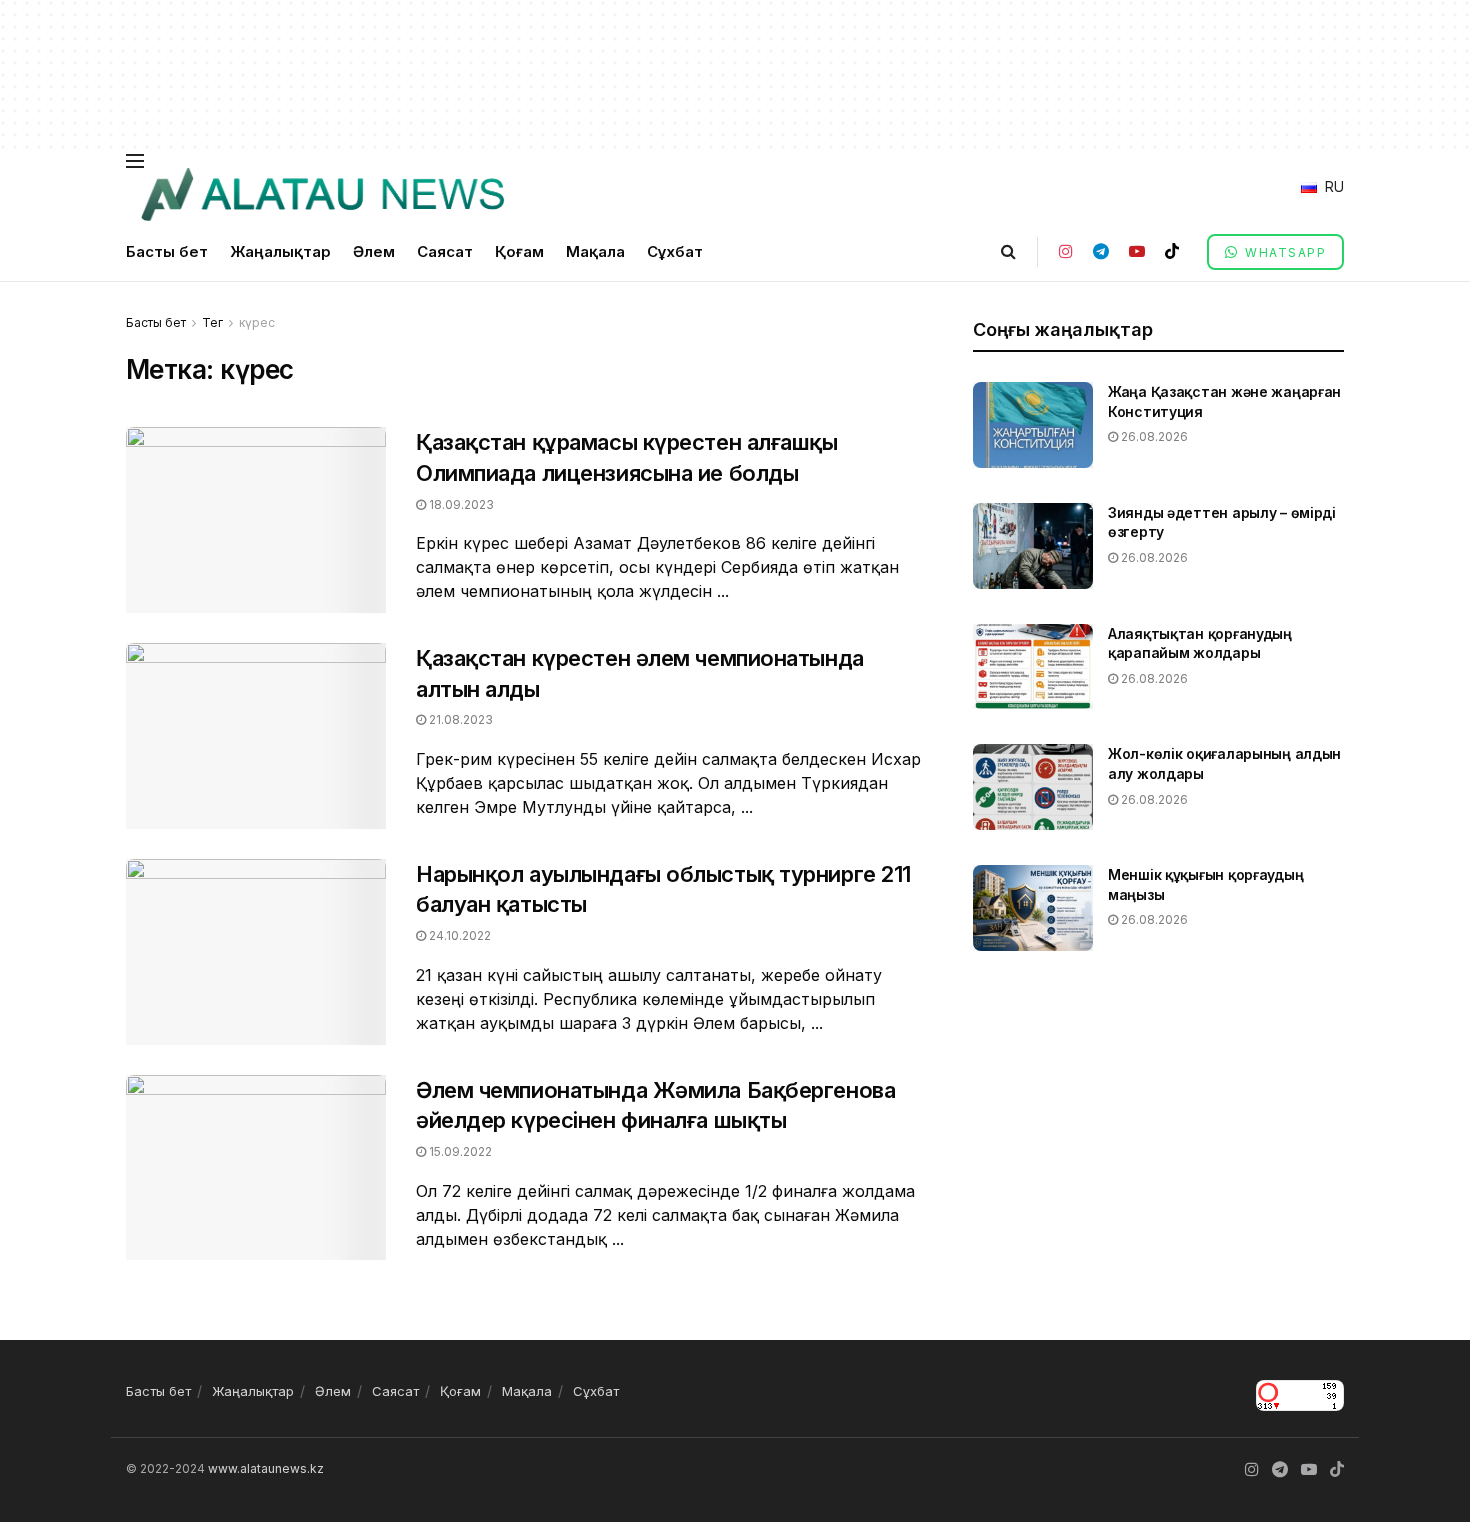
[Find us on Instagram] (1066, 251)
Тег (212, 322)
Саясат (445, 251)
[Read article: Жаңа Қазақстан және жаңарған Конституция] (1033, 425)
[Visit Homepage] (322, 195)
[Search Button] (1008, 251)
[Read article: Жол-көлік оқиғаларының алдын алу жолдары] (1033, 787)
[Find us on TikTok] (1172, 251)
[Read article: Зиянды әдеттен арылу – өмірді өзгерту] (1033, 546)
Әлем (374, 251)
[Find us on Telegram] (1101, 251)
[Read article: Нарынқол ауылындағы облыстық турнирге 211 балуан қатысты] (256, 952)
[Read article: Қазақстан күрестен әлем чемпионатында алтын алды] (256, 736)
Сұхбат (675, 251)
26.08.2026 (1153, 436)
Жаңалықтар (280, 251)
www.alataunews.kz (266, 1468)
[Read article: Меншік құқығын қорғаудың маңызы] (1033, 908)
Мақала (595, 251)
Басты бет (167, 251)
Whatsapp (1284, 252)
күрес (257, 322)
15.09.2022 (459, 1151)
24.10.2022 (458, 935)
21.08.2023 (459, 719)
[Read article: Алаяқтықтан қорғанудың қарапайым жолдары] (1033, 667)
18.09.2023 (460, 504)
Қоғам (519, 251)
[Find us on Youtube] (1137, 251)
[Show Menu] (135, 161)
